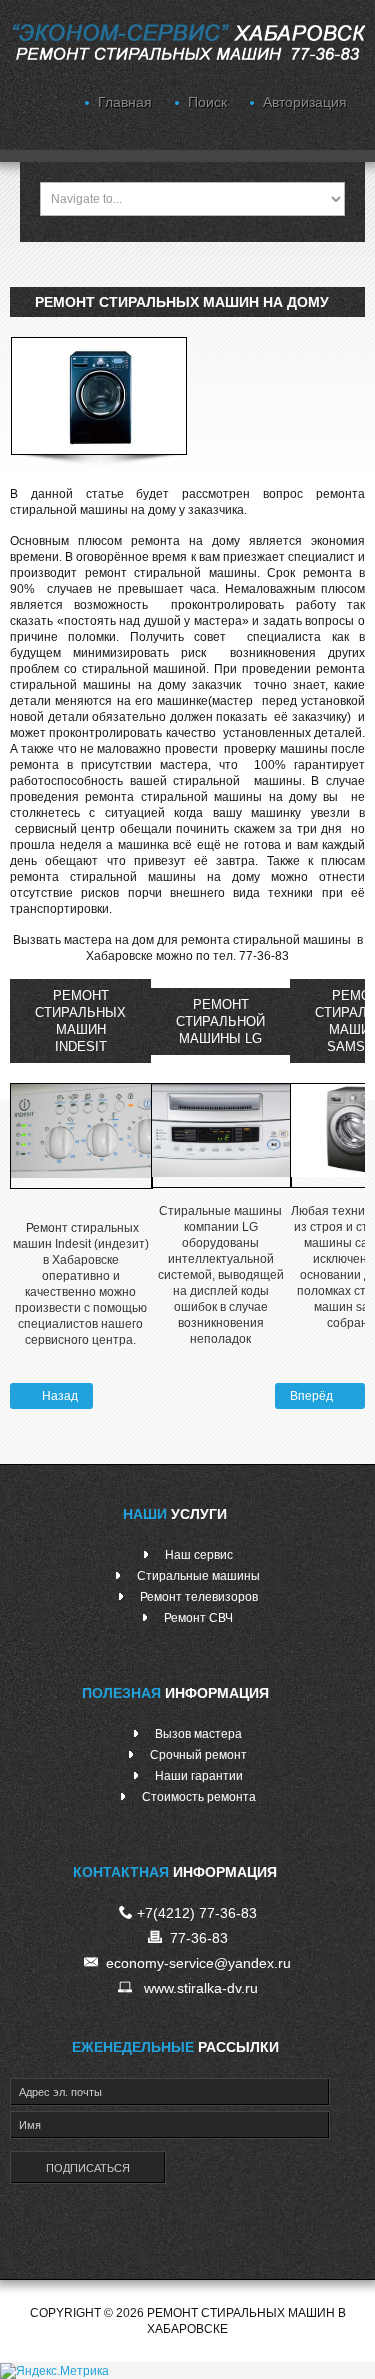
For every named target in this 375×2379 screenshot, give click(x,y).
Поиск (207, 102)
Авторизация (305, 102)
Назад (58, 1396)
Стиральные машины (198, 1576)
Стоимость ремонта (199, 1797)
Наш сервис (199, 1555)
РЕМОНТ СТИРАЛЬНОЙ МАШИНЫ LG (220, 1021)
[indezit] (81, 1135)
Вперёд (313, 1396)
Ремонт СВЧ (198, 1618)
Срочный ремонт (198, 1755)
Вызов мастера (198, 1734)
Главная (125, 102)
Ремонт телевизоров (199, 1597)
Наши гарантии (199, 1776)
